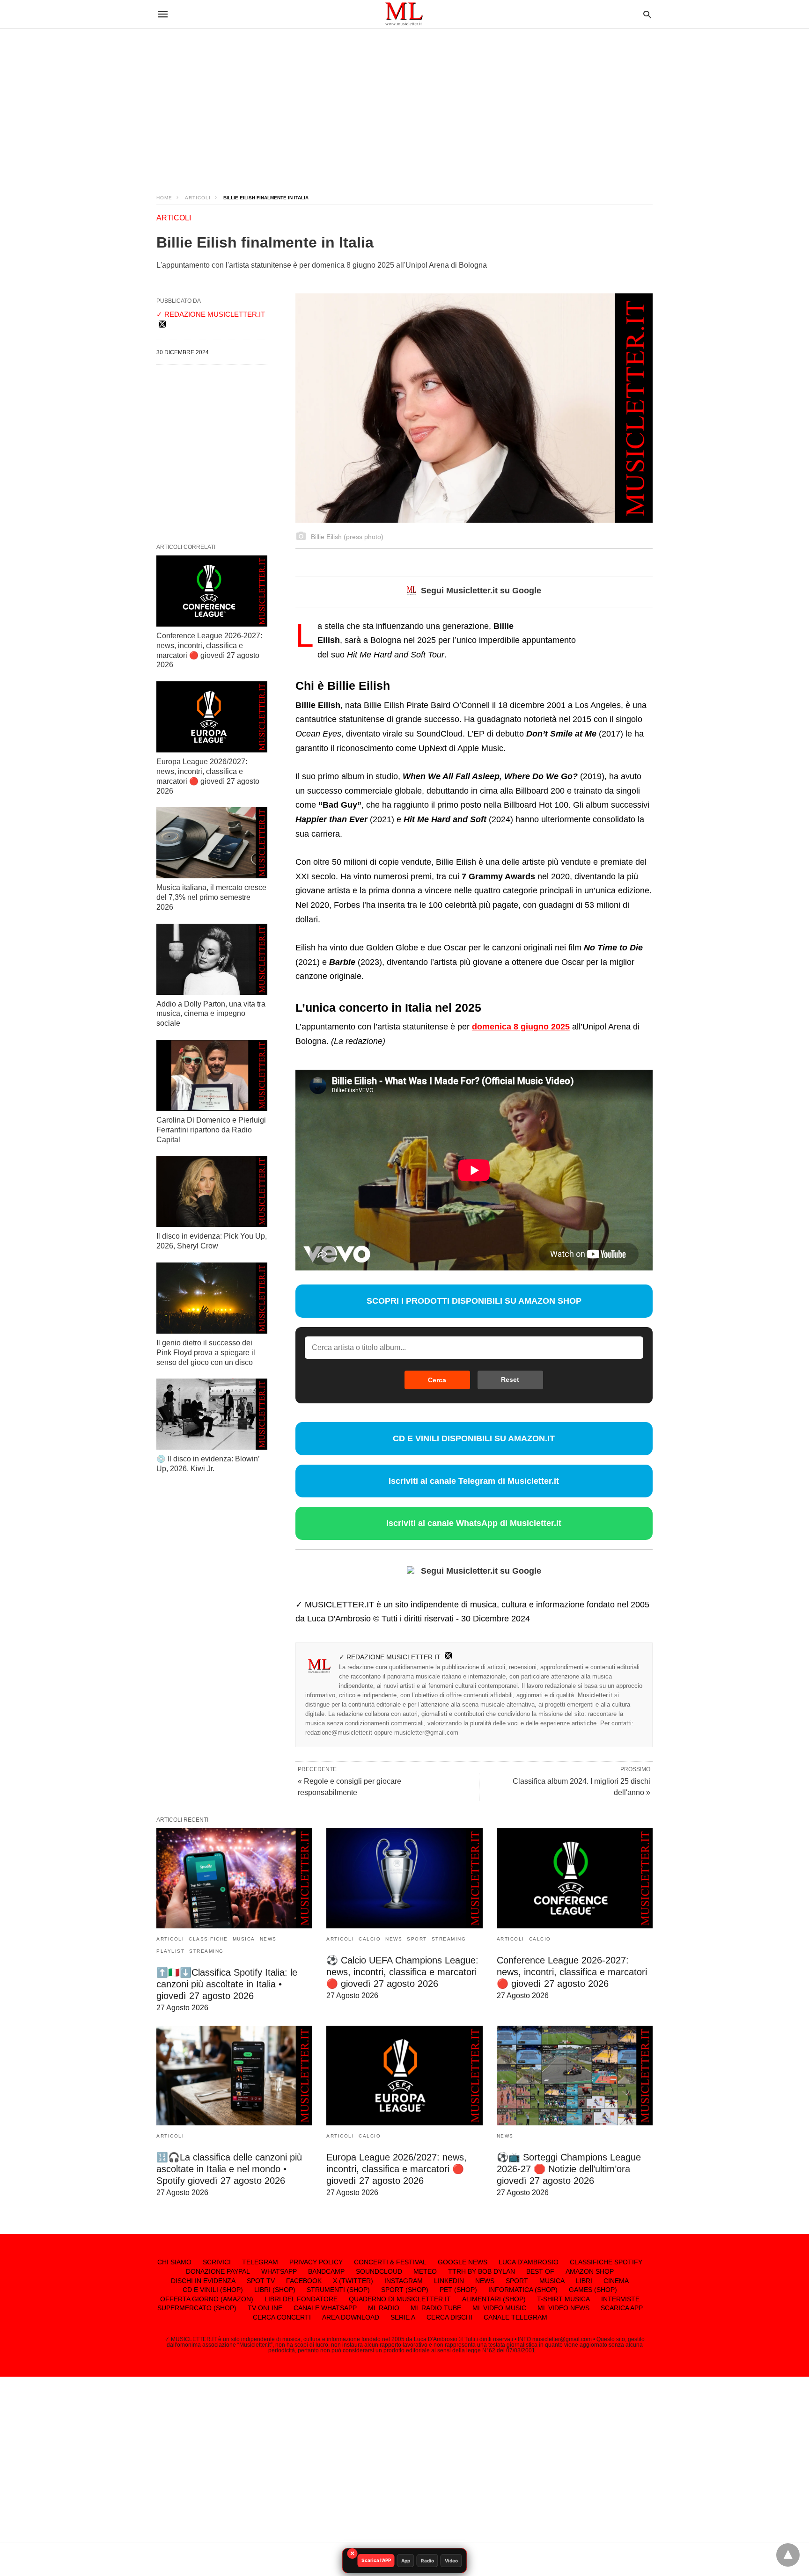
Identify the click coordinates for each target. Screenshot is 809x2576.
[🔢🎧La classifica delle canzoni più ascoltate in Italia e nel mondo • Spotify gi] (234, 2076)
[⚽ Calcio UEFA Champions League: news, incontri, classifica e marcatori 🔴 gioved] (404, 1878)
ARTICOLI (198, 198)
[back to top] (788, 2555)
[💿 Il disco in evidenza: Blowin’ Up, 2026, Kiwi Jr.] (212, 1414)
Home (164, 198)
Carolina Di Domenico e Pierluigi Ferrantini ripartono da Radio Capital (211, 1130)
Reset (510, 1379)
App (406, 2561)
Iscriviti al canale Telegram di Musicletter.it (474, 1481)
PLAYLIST (170, 1951)
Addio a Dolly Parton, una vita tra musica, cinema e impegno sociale (211, 1014)
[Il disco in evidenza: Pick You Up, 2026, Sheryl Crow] (212, 1191)
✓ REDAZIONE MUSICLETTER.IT (390, 1657)
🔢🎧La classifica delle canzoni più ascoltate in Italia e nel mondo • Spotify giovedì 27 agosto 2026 (229, 2169)
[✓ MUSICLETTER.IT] (404, 14)
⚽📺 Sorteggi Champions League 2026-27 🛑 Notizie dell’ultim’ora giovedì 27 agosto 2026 (569, 2169)
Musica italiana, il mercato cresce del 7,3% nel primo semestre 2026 (211, 897)
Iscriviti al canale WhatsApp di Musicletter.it (474, 1523)
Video (451, 2561)
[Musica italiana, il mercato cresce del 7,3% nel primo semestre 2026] (212, 843)
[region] (404, 103)
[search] (647, 14)
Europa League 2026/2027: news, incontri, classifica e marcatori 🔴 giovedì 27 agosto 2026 (397, 2169)
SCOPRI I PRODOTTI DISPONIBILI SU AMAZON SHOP (474, 1301)
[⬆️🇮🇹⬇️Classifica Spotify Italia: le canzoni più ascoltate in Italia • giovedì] (234, 1878)
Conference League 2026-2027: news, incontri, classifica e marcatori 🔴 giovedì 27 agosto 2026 (572, 1972)
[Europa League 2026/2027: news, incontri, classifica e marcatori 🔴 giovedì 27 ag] (212, 717)
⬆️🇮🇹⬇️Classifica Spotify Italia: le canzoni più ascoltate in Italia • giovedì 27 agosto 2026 (227, 1984)
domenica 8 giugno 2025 (521, 1027)
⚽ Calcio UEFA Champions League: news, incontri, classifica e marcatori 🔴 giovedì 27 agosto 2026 (402, 1972)
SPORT (417, 1939)
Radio (427, 2561)
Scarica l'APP (376, 2560)
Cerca (437, 1380)
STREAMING (206, 1951)
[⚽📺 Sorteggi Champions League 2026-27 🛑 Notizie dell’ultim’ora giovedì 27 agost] (575, 2076)
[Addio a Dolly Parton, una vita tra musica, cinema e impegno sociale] (212, 959)
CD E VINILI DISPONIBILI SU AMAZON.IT (474, 1438)
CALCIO (370, 1939)
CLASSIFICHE (208, 1939)
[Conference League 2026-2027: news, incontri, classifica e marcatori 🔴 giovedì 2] (212, 591)
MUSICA (244, 1939)
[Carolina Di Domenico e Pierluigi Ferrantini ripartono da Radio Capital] (212, 1075)
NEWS (268, 1939)
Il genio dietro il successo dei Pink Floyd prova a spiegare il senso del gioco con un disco (206, 1353)
